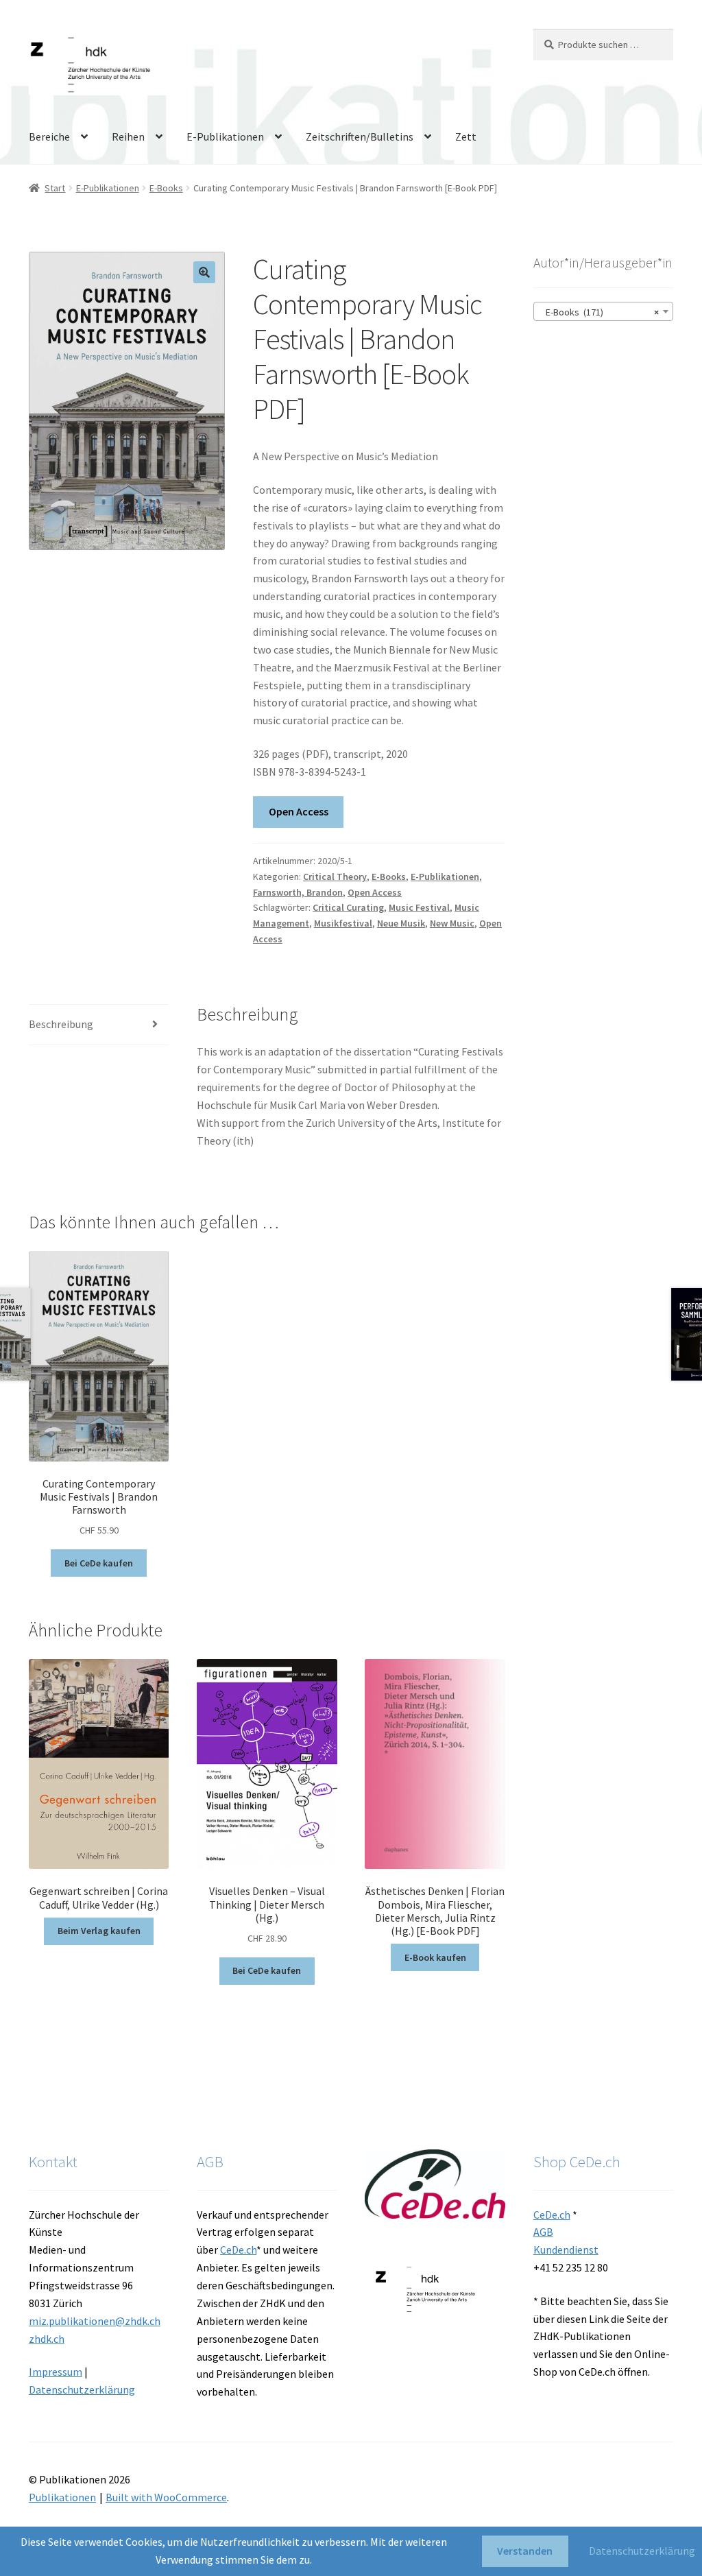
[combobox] (603, 311)
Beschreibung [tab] (61, 1024)
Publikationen (62, 2497)
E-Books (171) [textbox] (599, 312)
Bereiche (49, 136)
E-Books (166, 188)
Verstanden (525, 2551)
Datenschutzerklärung (82, 2389)
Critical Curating (348, 907)
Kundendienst (566, 2250)
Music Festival (419, 907)
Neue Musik (401, 923)
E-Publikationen (225, 136)
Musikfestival (343, 923)
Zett (466, 136)
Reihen (128, 136)
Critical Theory (335, 876)
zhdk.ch (47, 2339)
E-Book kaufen (435, 1957)
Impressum (56, 2372)
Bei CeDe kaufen (99, 1563)
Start (55, 188)
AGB (543, 2232)
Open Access (299, 811)
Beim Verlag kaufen (99, 1931)
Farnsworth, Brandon (298, 892)
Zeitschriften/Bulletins (360, 136)
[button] (204, 272)
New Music (452, 923)
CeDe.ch (238, 2250)
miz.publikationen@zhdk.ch (95, 2321)
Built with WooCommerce (166, 2497)
